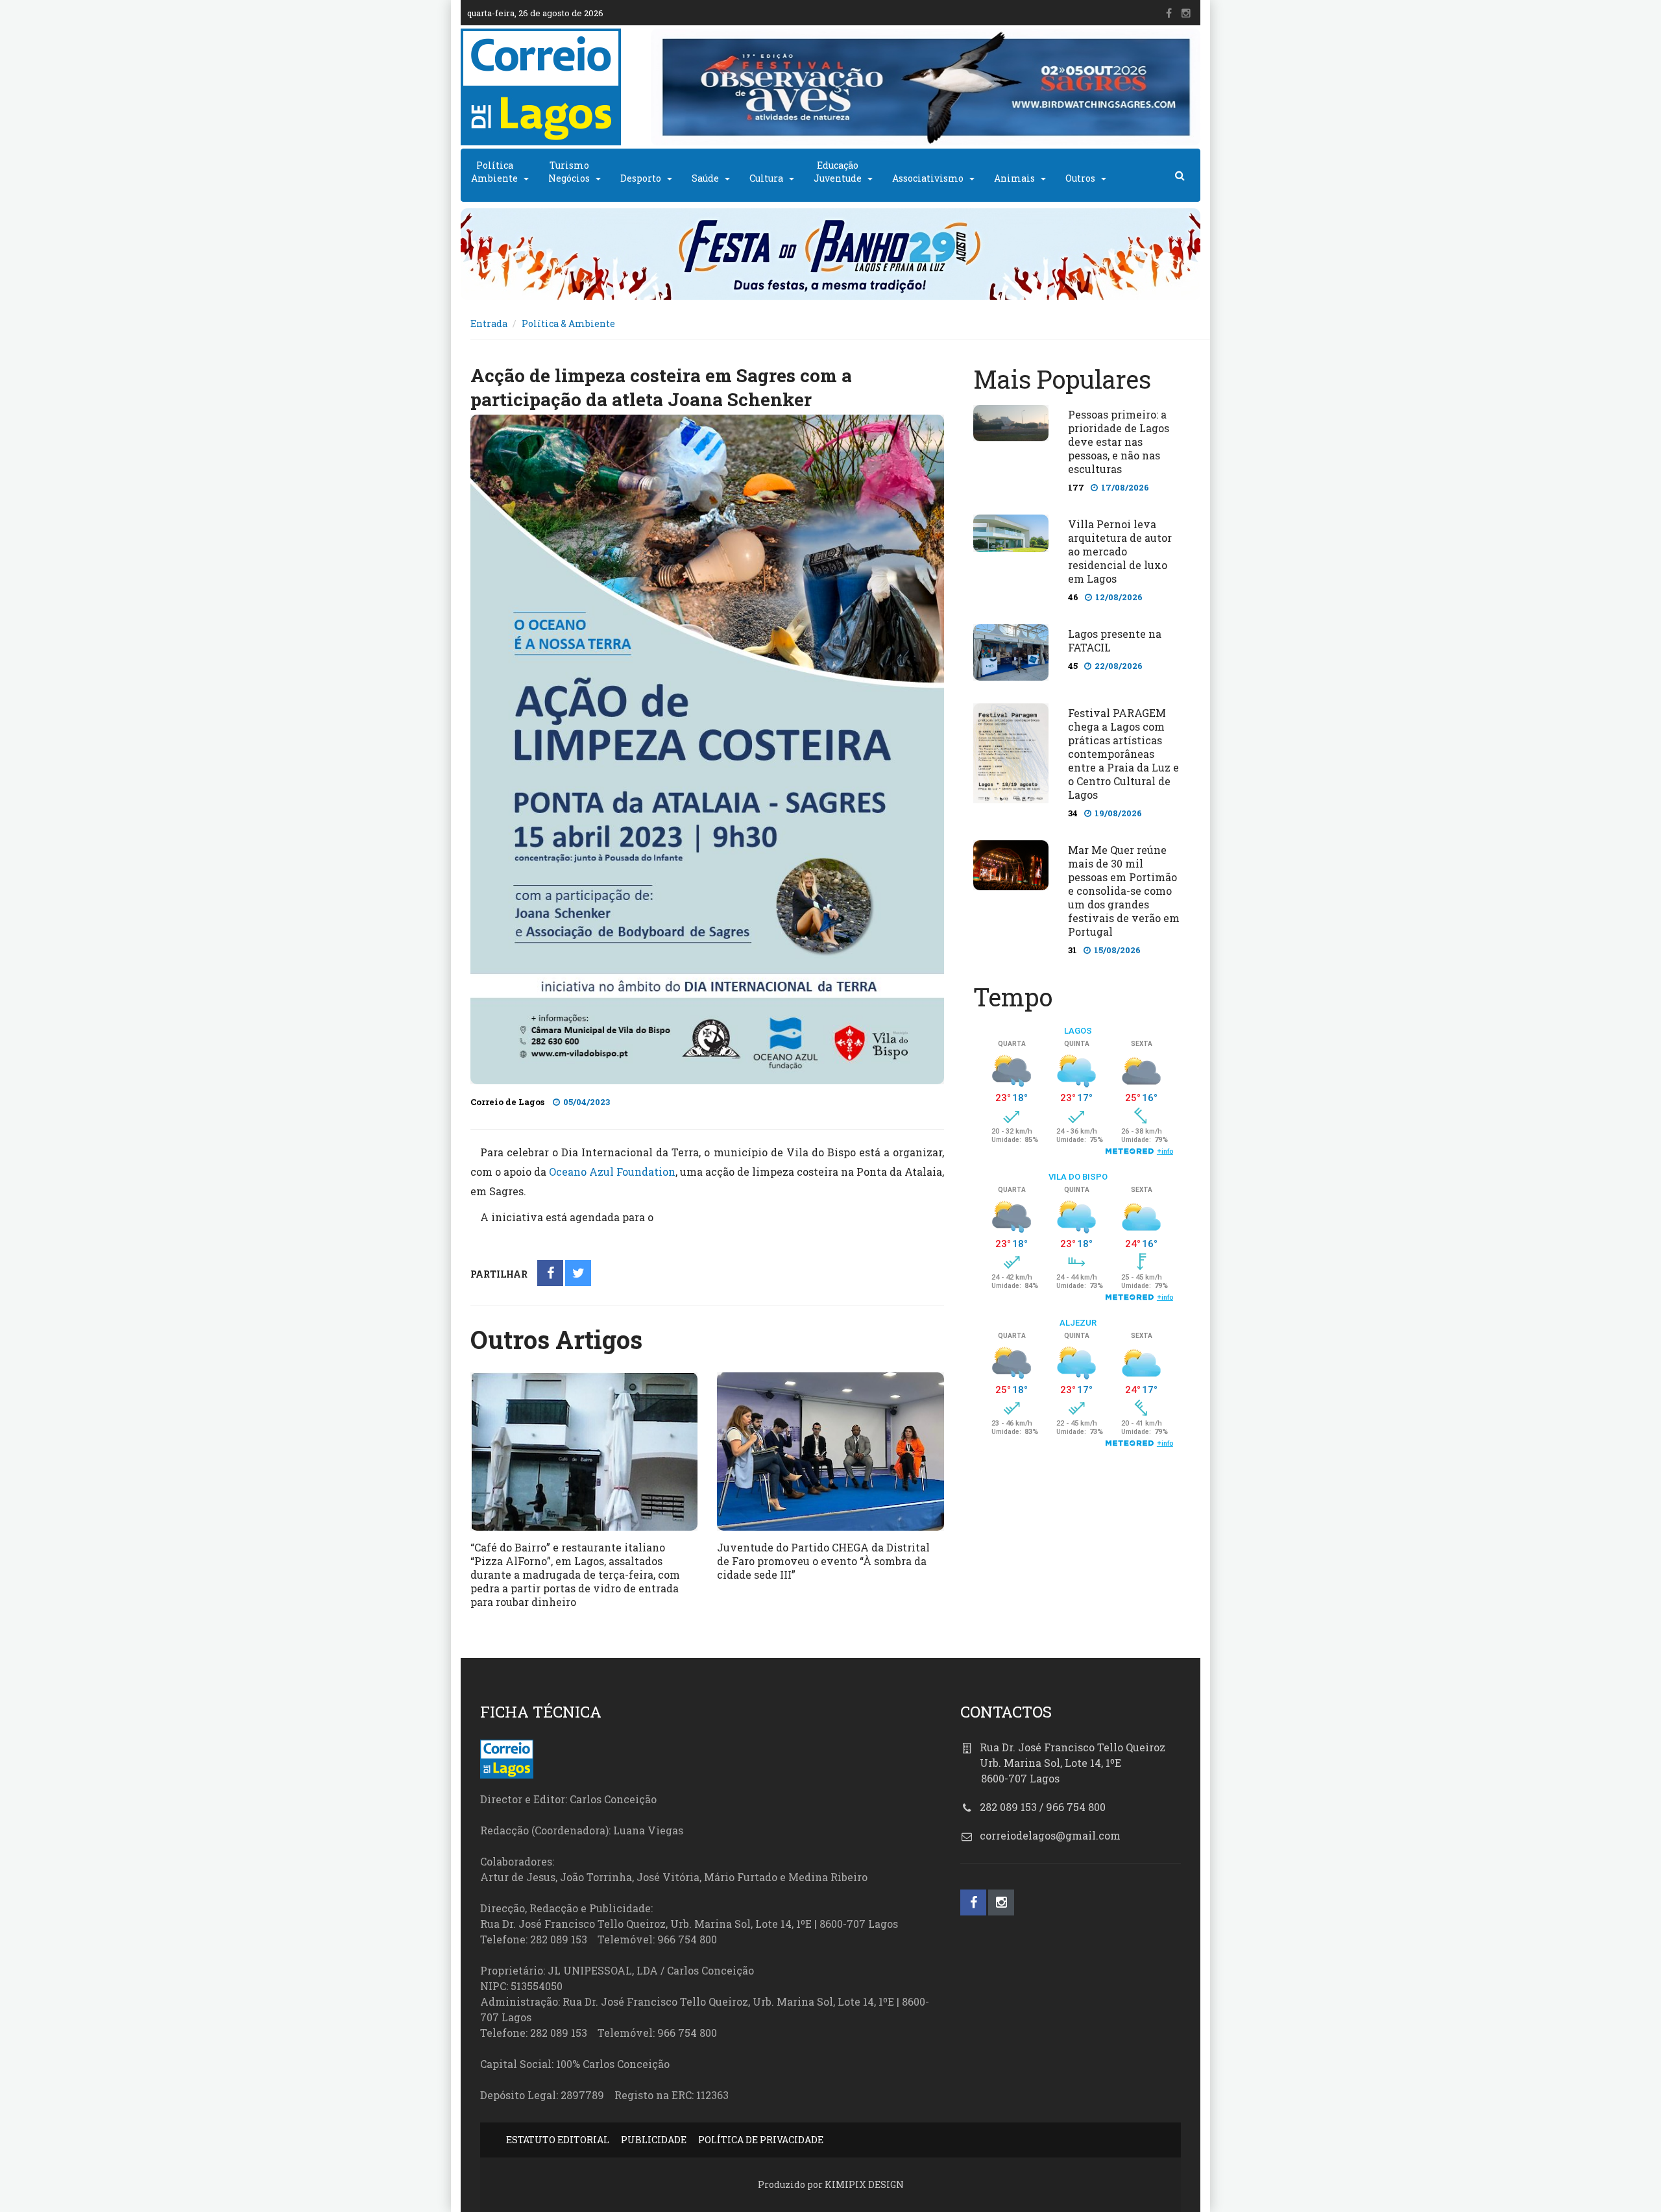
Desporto (641, 178)
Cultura (766, 178)
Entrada (489, 323)
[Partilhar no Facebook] (551, 1274)
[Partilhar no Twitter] (578, 1274)
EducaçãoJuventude (838, 172)
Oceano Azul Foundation (612, 1172)
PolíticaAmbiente (494, 172)
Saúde (705, 178)
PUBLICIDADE (654, 2140)
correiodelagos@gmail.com (1050, 1835)
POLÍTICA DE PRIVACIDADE (761, 2140)
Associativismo (928, 178)
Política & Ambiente (568, 323)
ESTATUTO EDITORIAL (558, 2140)
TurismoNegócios (569, 172)
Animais (1014, 178)
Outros (1080, 178)
